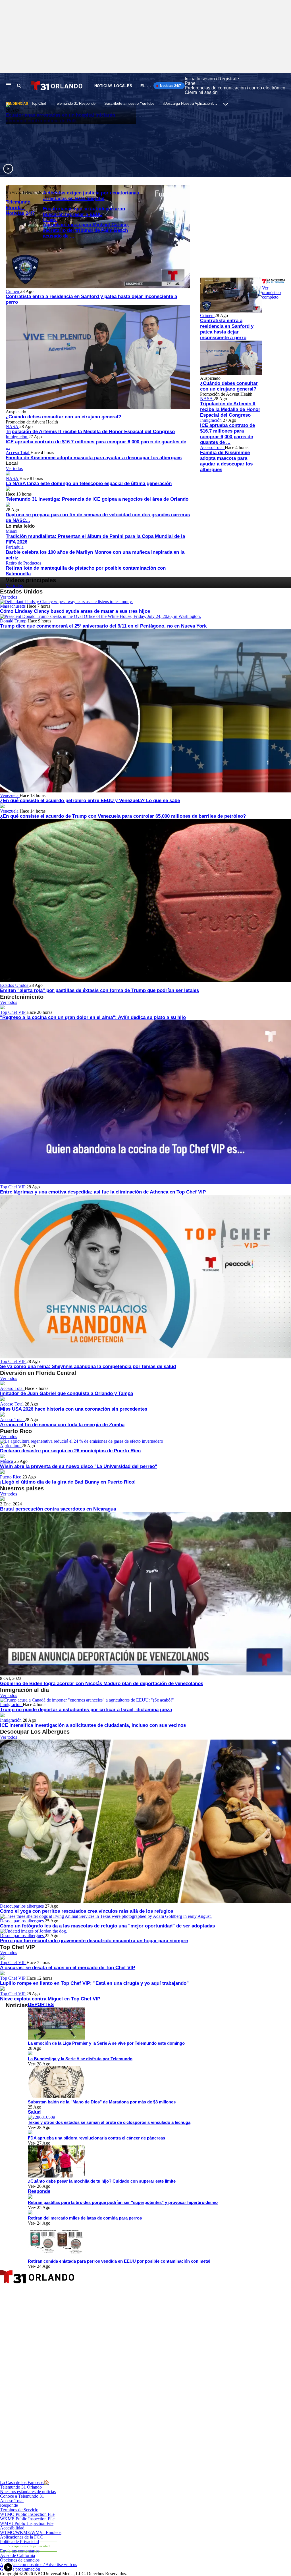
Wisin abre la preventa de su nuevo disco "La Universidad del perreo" (79, 1466)
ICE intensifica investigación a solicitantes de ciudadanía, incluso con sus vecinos (93, 1725)
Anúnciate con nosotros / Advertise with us (39, 2565)
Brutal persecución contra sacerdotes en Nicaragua (58, 1509)
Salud (34, 2112)
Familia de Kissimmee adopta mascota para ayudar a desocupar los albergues (94, 458)
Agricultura (11, 1446)
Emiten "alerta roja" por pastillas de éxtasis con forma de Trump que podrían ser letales (99, 990)
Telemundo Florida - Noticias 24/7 (20, 208)
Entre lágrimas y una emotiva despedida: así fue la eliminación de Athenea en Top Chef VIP (103, 1192)
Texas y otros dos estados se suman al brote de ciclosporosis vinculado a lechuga (109, 2122)
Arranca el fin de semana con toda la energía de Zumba (62, 1425)
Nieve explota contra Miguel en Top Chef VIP (50, 1999)
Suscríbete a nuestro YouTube (129, 103)
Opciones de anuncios (20, 2560)
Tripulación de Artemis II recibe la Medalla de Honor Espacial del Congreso (90, 432)
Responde (39, 2191)
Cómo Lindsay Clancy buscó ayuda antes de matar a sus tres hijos (75, 611)
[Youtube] (95, 2478)
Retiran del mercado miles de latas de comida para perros (85, 2218)
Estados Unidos (15, 985)
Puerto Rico (11, 1477)
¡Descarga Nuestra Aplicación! (188, 103)
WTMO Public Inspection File (27, 2514)
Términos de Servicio (19, 2510)
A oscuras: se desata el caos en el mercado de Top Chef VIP (67, 1968)
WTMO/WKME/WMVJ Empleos (31, 2532)
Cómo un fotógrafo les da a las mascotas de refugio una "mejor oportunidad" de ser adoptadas (107, 1926)
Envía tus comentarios (20, 2551)
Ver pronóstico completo (271, 292)
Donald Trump (14, 621)
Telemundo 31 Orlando (21, 2487)
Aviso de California (17, 2555)
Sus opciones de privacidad (29, 2546)
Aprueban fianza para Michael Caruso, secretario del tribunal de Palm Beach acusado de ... (86, 230)
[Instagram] (95, 2413)
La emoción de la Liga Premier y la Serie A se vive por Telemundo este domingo (106, 2043)
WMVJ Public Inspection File (27, 2523)
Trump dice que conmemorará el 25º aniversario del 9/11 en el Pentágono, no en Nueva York (103, 626)
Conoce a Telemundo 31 (22, 2496)
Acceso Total (18, 453)
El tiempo (151, 86)
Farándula (15, 547)
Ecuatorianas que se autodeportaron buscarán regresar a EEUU (84, 212)
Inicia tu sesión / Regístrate (212, 79)
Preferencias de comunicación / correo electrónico (235, 88)
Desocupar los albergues (22, 1906)
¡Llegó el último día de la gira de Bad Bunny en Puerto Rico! (68, 1482)
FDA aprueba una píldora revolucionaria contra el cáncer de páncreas (96, 2138)
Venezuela (10, 795)
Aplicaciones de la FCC (21, 2537)
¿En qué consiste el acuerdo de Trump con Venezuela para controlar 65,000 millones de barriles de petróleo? (123, 816)
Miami (12, 531)
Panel (191, 83)
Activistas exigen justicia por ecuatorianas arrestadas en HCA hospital (91, 196)
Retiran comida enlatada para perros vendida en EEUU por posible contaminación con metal (119, 2261)
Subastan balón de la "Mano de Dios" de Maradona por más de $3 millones (102, 2102)
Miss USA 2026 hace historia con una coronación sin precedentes (74, 1409)
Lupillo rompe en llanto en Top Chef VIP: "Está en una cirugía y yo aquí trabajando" (94, 1983)
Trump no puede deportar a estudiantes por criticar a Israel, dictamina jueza (86, 1710)
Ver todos (14, 468)
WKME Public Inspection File (27, 2519)
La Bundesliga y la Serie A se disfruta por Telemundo (80, 2059)
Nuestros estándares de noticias (28, 2492)
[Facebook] (95, 2348)
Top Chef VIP (13, 1012)
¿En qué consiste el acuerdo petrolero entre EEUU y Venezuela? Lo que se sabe (90, 801)
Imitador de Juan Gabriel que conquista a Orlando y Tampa (66, 1393)
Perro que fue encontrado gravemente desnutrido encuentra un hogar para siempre (94, 1941)
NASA (13, 426)
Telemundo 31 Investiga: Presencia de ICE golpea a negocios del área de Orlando (97, 499)
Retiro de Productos (23, 563)
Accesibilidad (12, 2528)
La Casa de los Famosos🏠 (25, 2482)
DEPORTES (41, 2005)
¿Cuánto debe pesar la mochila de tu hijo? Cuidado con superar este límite (102, 2181)
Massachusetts (13, 606)
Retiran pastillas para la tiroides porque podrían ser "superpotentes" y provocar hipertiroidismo (123, 2202)
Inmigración (17, 437)
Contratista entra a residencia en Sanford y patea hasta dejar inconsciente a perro (227, 329)
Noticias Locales (113, 86)
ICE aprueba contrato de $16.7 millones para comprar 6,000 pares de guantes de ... (227, 434)
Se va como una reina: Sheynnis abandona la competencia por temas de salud (88, 1366)
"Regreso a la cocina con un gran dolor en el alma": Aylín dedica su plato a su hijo (93, 1017)
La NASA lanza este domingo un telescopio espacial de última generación (89, 483)
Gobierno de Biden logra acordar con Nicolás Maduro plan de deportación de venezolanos (102, 1684)
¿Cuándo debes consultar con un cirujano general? (63, 417)
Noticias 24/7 (170, 86)
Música (7, 1461)
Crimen (50, 220)
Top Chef (39, 103)
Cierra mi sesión (201, 92)
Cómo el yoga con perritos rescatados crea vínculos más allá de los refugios (87, 1911)
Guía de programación (20, 2569)
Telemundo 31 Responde (75, 103)
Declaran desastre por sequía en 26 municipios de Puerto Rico (70, 1451)
